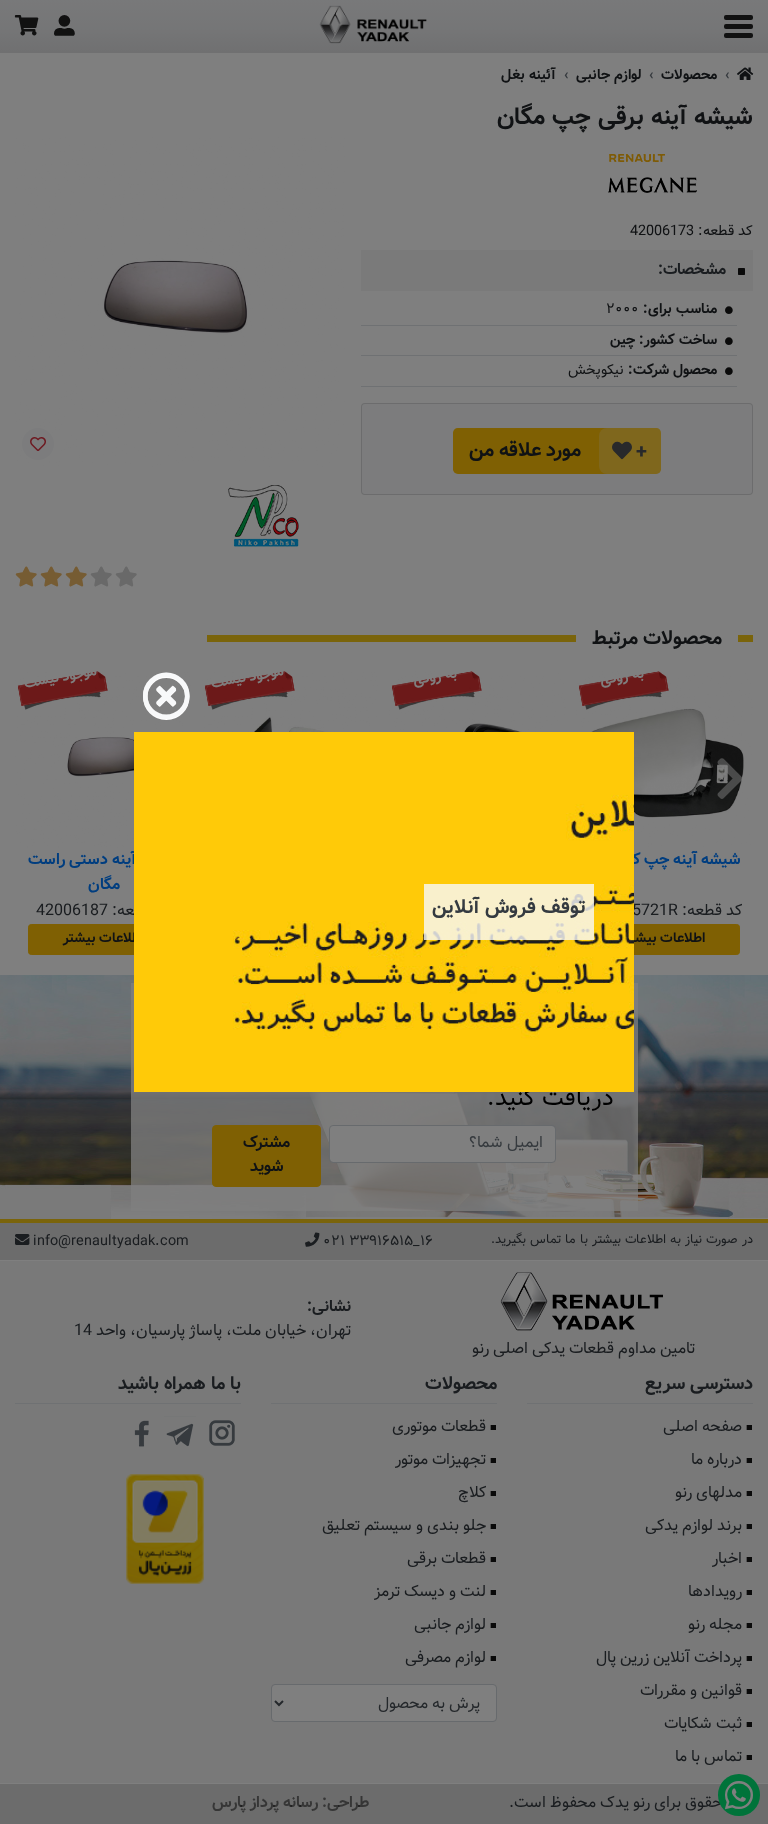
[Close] (166, 696)
